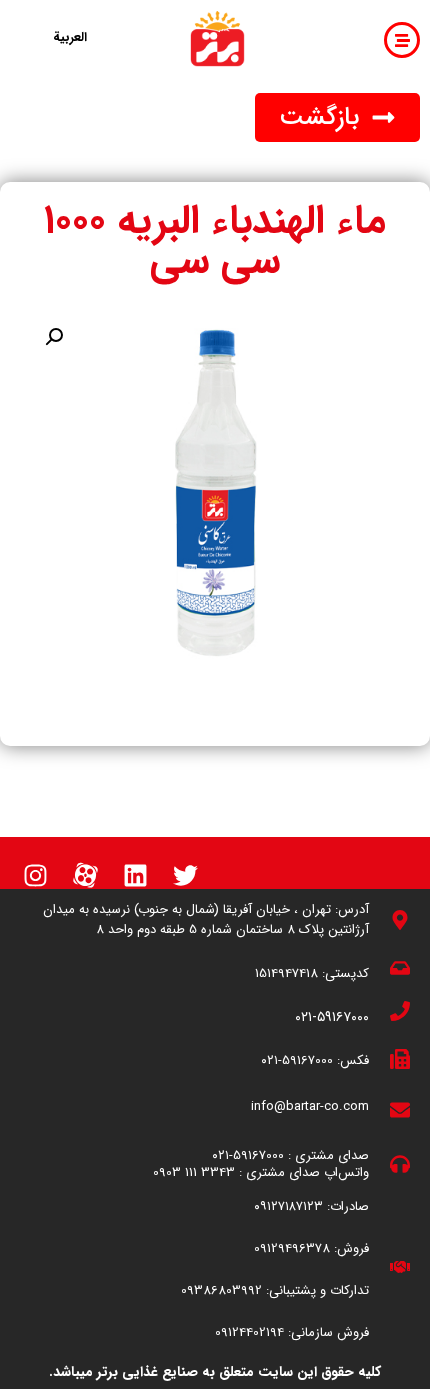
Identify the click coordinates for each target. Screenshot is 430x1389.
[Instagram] (35, 875)
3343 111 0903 (194, 1172)
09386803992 (221, 1290)
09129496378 (292, 1248)
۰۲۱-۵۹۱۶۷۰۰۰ (332, 1017)
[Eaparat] (85, 875)
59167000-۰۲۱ (297, 1060)
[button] (337, 117)
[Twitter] (185, 875)
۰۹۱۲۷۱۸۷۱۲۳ (288, 1206)
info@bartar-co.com (310, 1106)
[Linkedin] (135, 875)
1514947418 (286, 973)
